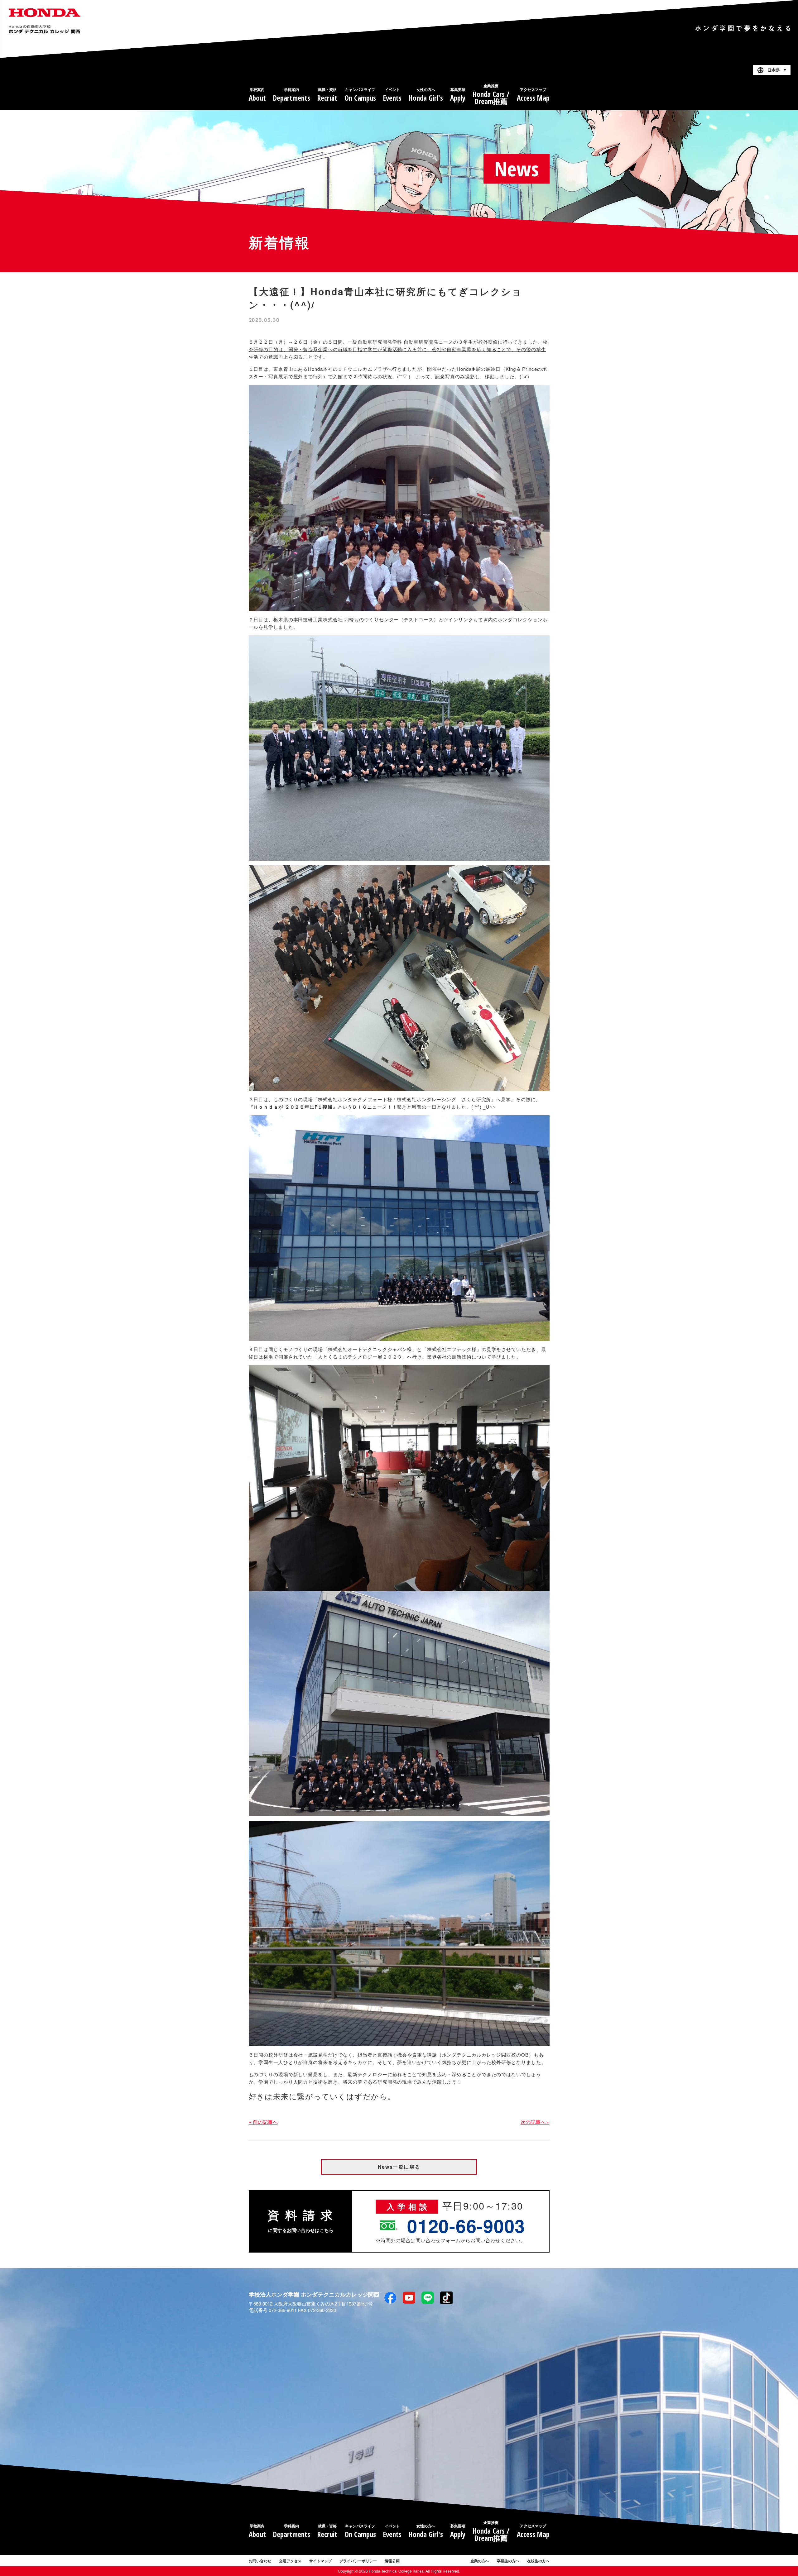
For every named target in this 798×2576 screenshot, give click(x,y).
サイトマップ (320, 2561)
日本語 (774, 70)
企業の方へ (480, 2561)
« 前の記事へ (263, 2122)
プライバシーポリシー (358, 2561)
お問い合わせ (260, 2561)
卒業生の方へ (508, 2561)
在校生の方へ (538, 2561)
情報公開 (392, 2561)
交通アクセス (290, 2561)
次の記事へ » (535, 2122)
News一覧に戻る (399, 2167)
